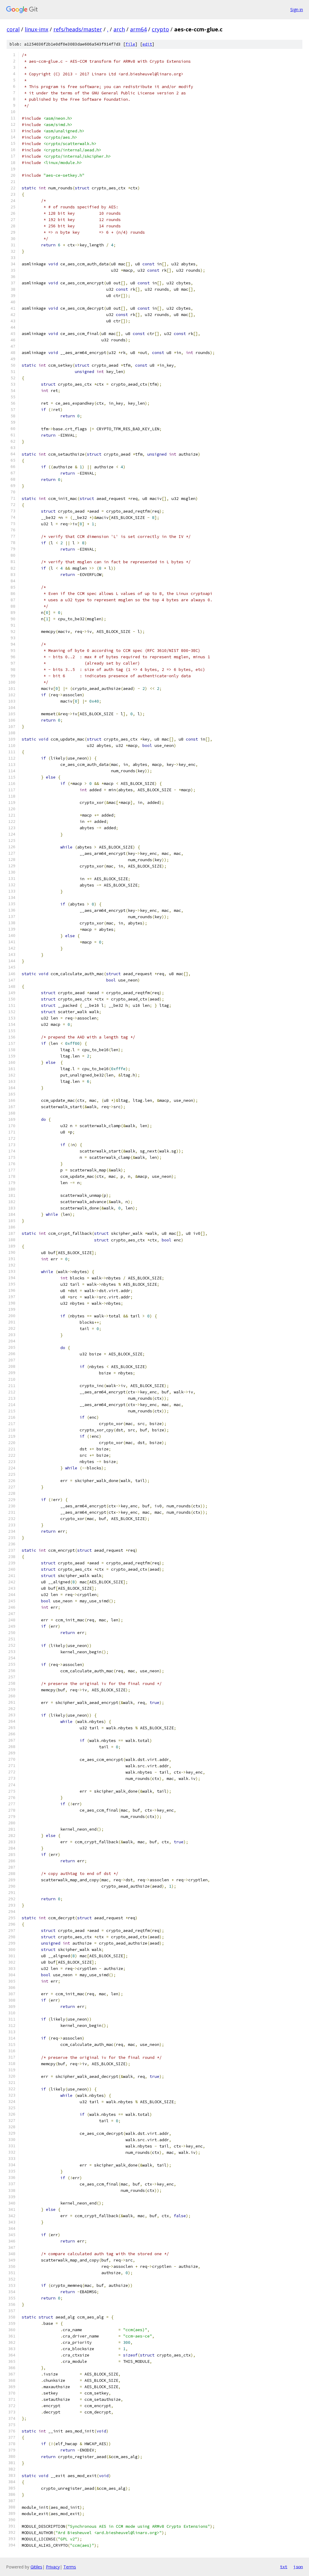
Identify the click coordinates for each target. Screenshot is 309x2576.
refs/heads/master (78, 29)
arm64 (138, 29)
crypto (160, 29)
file (130, 44)
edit (147, 44)
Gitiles (36, 2567)
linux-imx (37, 29)
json (298, 2567)
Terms (70, 2567)
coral (13, 29)
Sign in (297, 9)
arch (119, 29)
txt (284, 2567)
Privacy (53, 2567)
